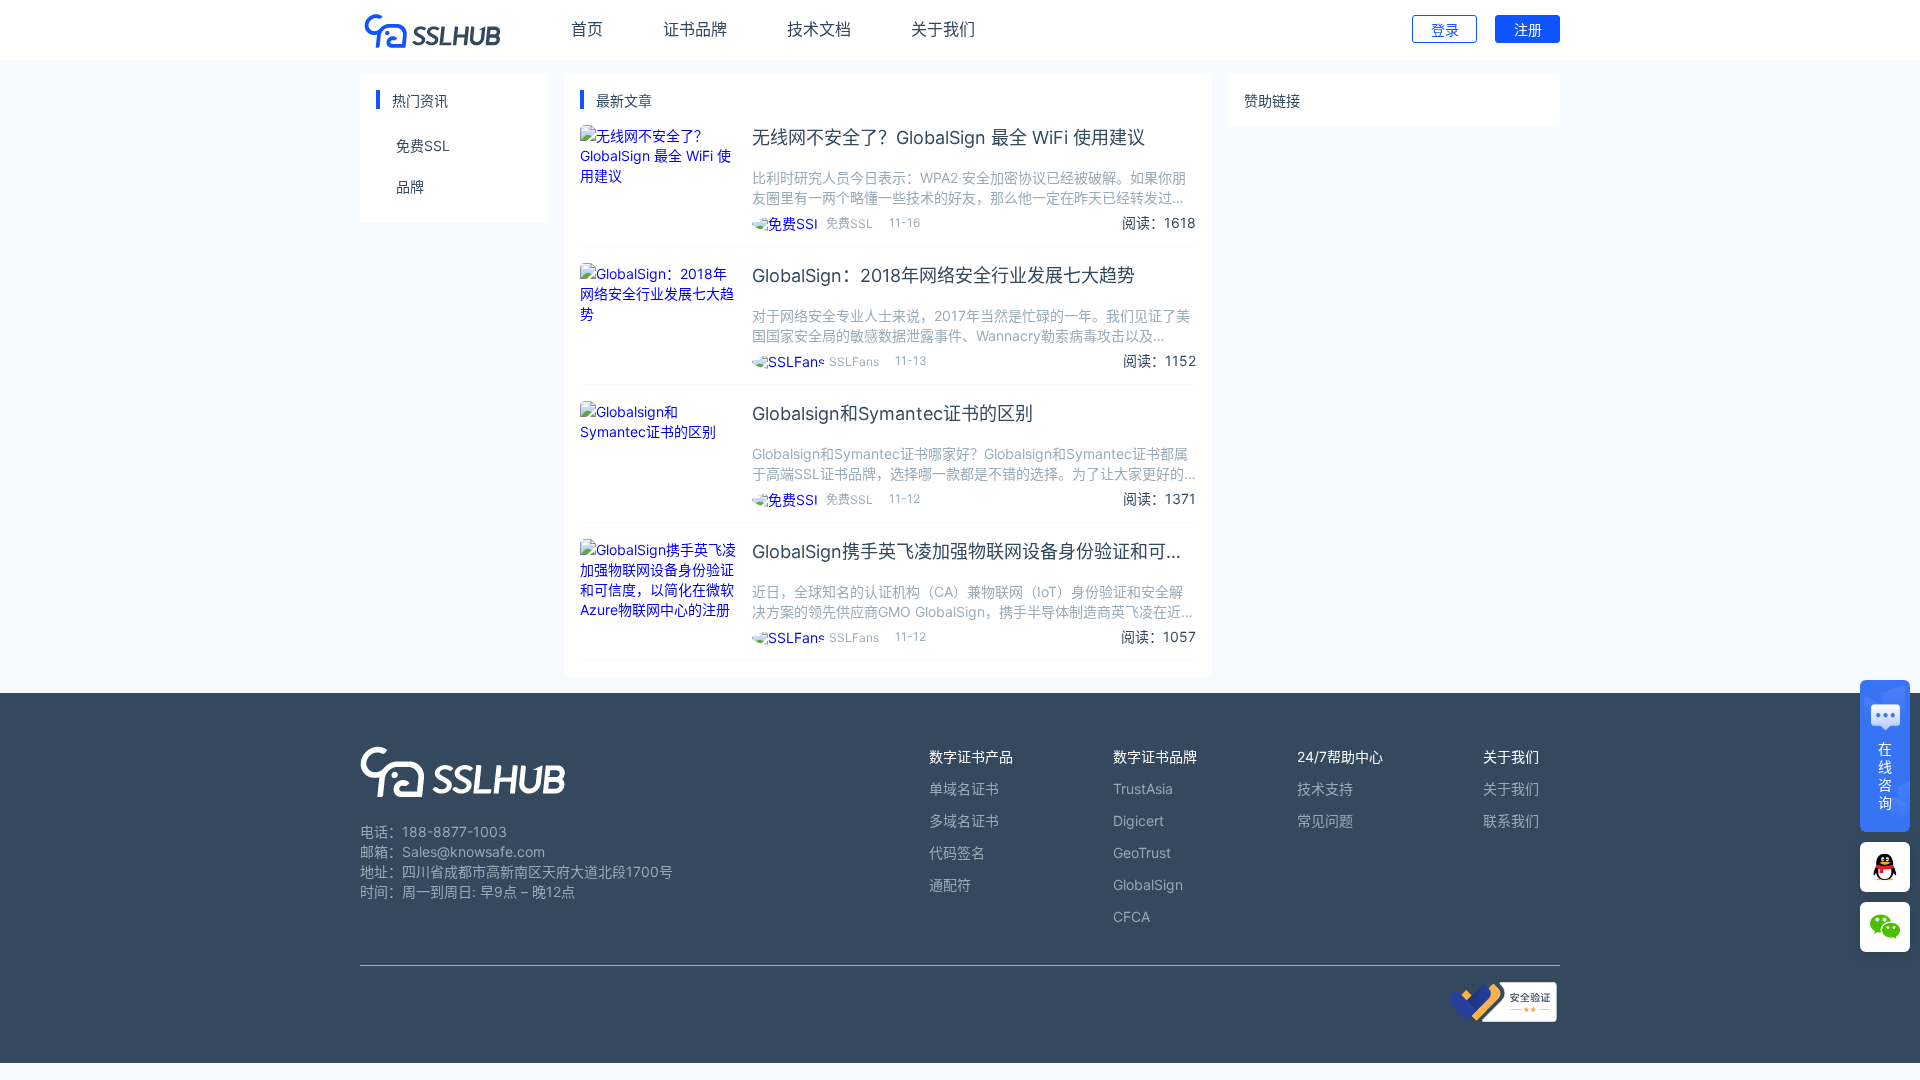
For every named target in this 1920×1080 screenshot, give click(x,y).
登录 (1445, 29)
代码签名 (957, 852)
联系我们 (1511, 820)
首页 (587, 29)
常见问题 (1325, 820)
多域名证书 (964, 820)
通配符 (950, 884)
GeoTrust (1142, 852)
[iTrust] (1503, 1016)
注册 (1528, 29)
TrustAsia (1143, 788)
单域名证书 (964, 788)
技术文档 (819, 29)
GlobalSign (1148, 884)
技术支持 (1325, 788)
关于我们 (943, 29)
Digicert (1138, 820)
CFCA (1131, 916)
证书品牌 (695, 29)
